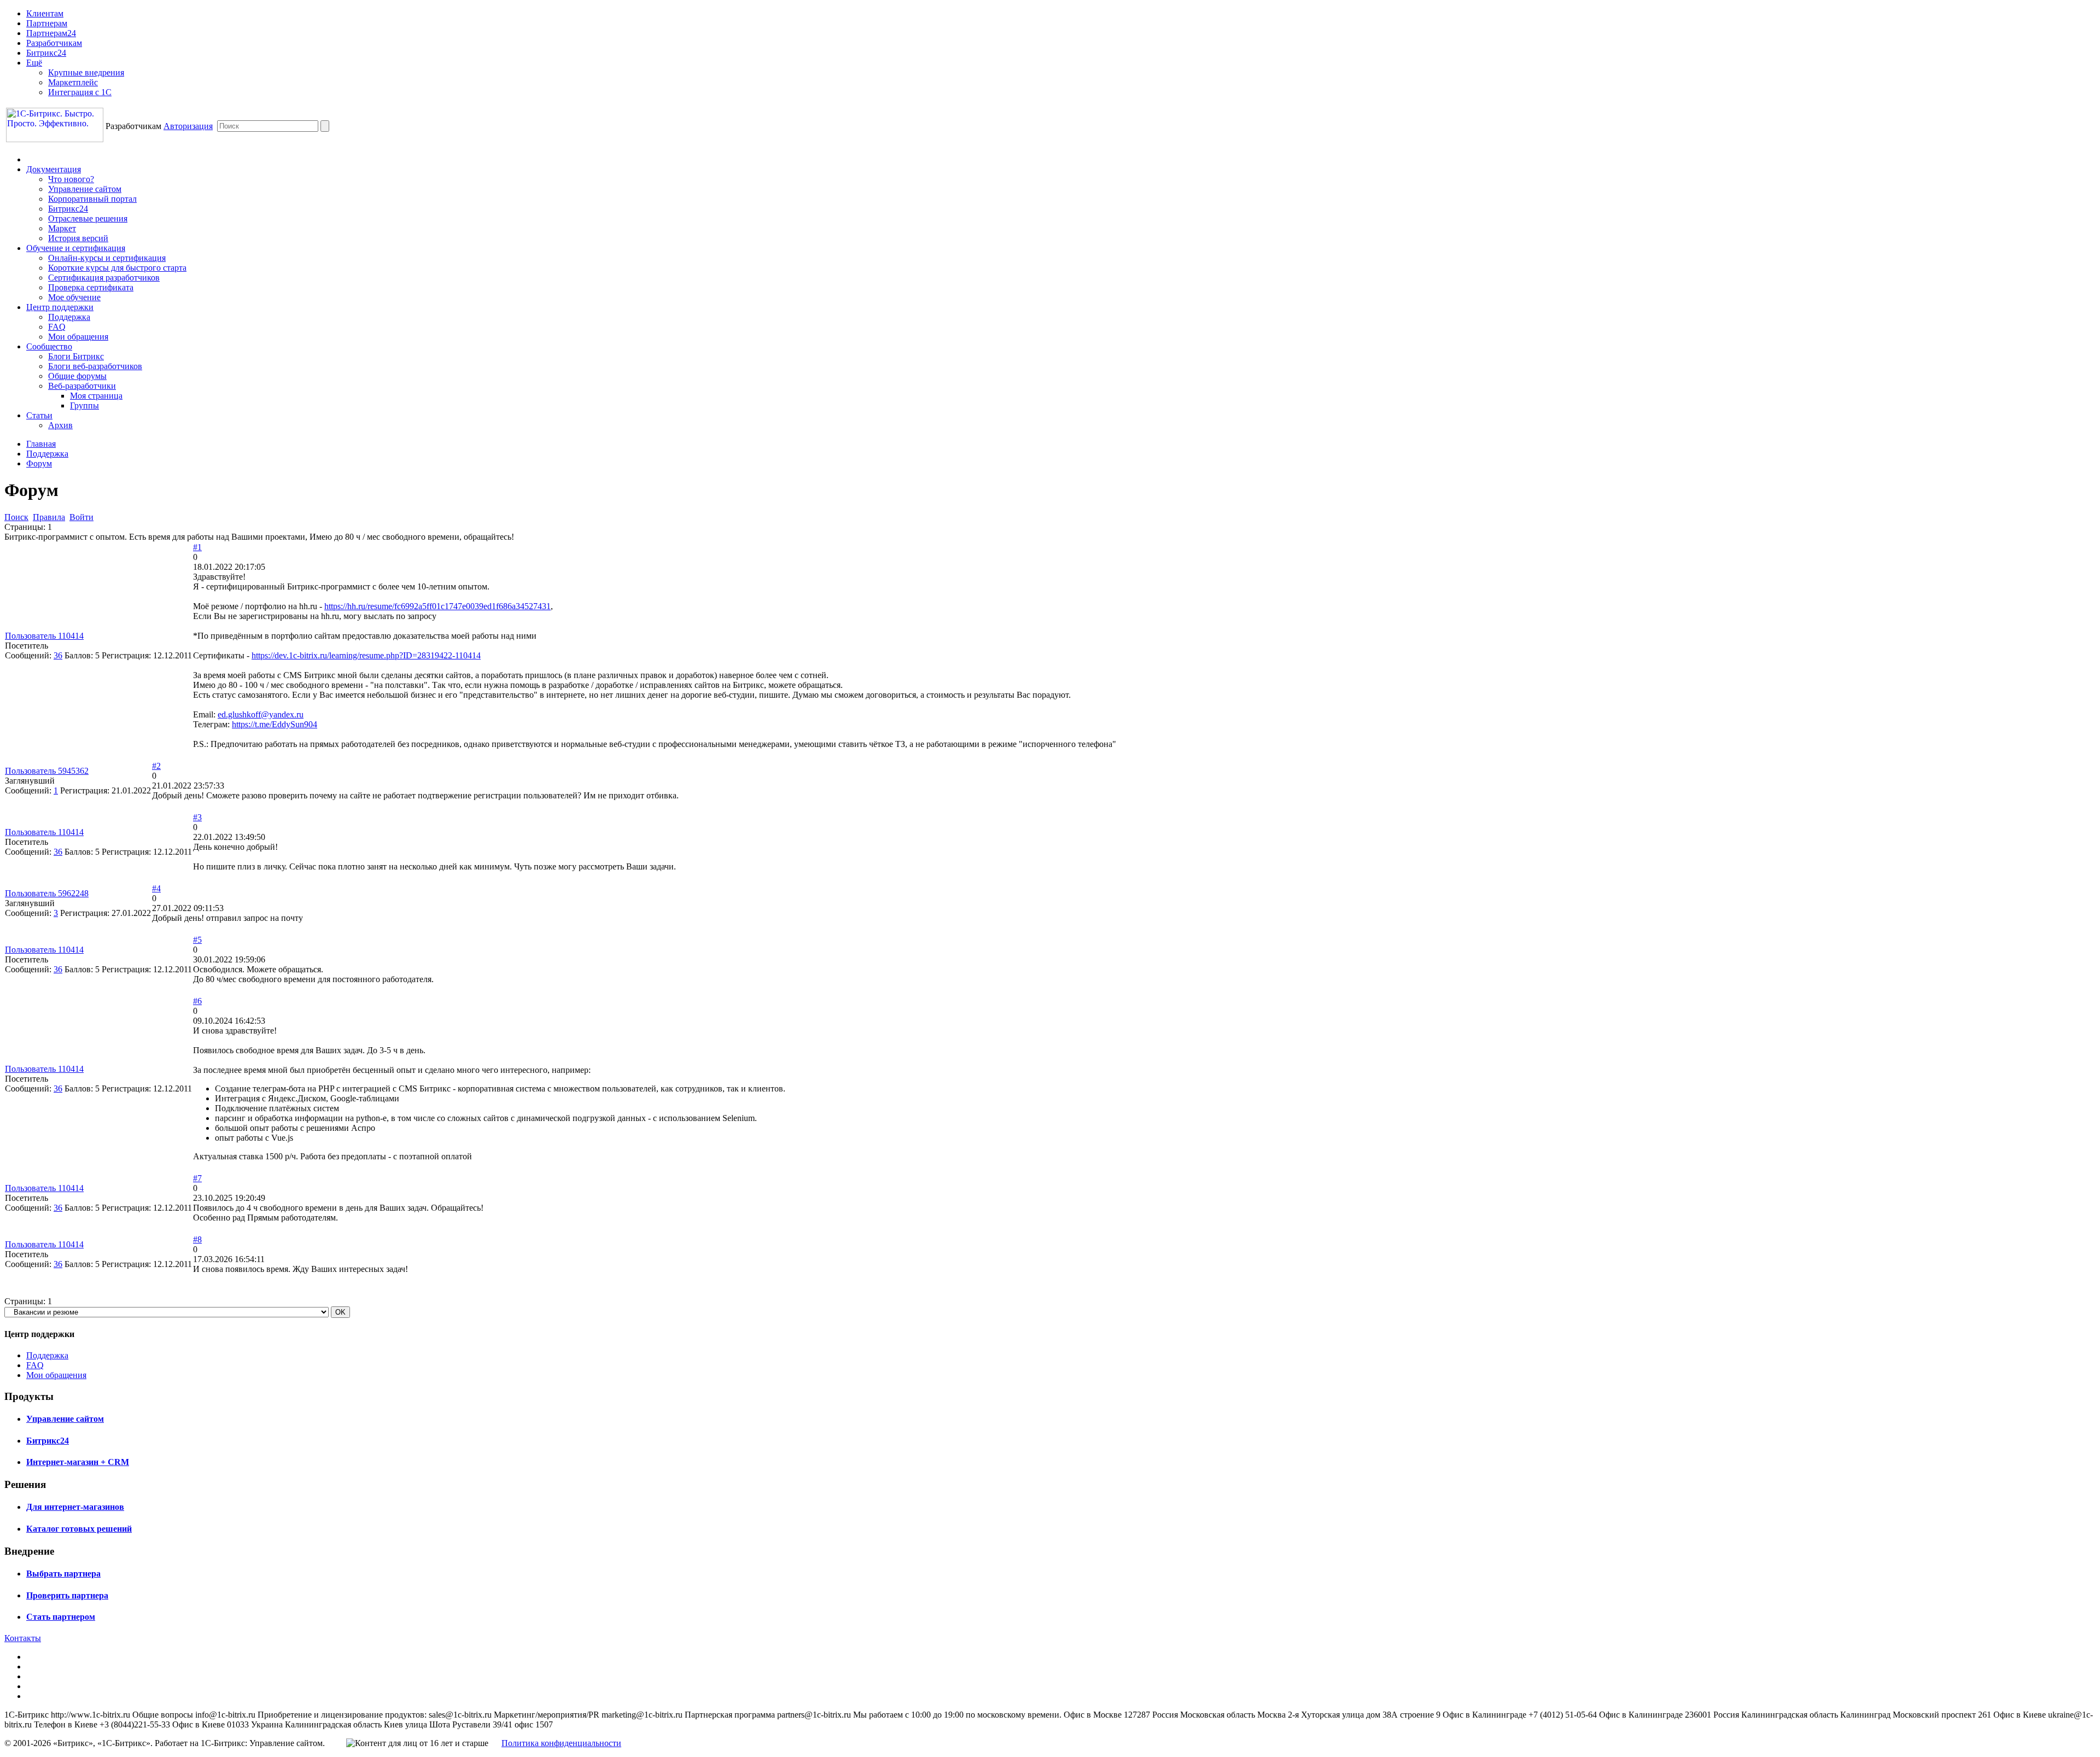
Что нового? (71, 179)
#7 (197, 1178)
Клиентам (45, 13)
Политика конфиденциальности (561, 1743)
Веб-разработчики (82, 386)
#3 (197, 817)
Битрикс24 (46, 53)
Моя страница (96, 396)
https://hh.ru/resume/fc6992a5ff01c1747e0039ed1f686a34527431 (437, 606)
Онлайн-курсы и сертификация (107, 258)
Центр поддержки (60, 307)
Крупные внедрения (86, 72)
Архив (60, 425)
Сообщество (49, 346)
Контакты (23, 1638)
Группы (84, 405)
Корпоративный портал (92, 199)
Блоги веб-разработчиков (95, 366)
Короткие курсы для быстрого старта (117, 268)
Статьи (39, 415)
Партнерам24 (51, 33)
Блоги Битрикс (76, 356)
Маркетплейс (73, 82)
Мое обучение (74, 297)
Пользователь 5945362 (47, 771)
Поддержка (69, 317)
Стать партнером (61, 1617)
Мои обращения (78, 337)
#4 (156, 888)
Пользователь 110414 (44, 636)
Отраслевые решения (88, 218)
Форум (39, 463)
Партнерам (47, 23)
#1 (197, 547)
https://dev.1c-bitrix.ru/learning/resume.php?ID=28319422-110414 (366, 655)
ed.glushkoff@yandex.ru (261, 714)
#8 (197, 1239)
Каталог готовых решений (79, 1529)
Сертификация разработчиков (104, 278)
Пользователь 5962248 (47, 893)
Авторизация (188, 126)
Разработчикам (54, 43)
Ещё (34, 63)
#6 (197, 1001)
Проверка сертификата (91, 287)
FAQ (57, 327)
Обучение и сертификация (76, 248)
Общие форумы (77, 376)
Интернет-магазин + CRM (78, 1462)
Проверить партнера (67, 1595)
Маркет (62, 228)
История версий (78, 238)
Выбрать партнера (63, 1574)
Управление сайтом (85, 189)
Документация (54, 169)
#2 (156, 766)
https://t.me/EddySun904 (275, 724)
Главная (41, 444)
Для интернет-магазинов (75, 1507)
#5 (197, 940)
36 (58, 655)
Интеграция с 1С (80, 92)
